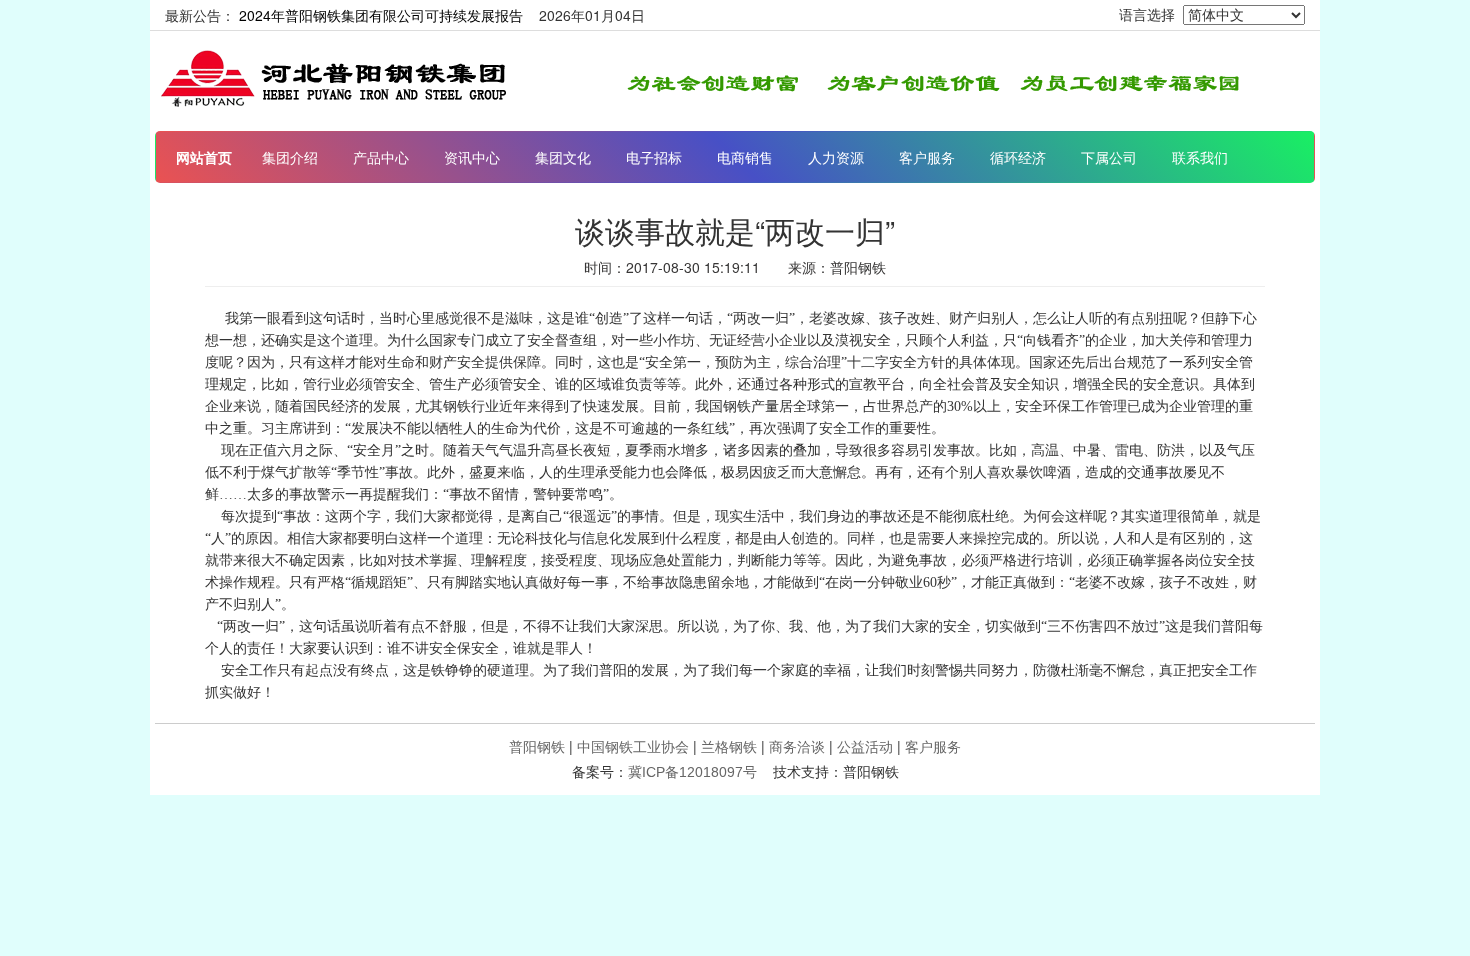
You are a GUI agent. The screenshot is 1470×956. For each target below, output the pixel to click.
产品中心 (381, 157)
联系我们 (1200, 157)
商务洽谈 (797, 746)
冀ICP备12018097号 (692, 772)
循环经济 (1018, 157)
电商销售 (745, 157)
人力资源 (836, 157)
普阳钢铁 (537, 746)
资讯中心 (472, 157)
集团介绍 (290, 157)
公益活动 (865, 746)
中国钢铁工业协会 (633, 746)
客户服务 (927, 157)
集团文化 (563, 157)
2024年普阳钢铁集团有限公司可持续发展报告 (381, 15)
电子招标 (654, 157)
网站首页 (204, 157)
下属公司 (1109, 157)
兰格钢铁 (729, 746)
